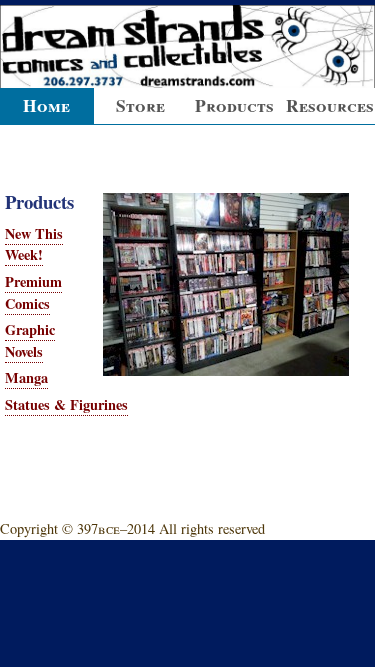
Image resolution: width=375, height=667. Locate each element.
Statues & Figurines (66, 404)
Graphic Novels (30, 340)
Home (46, 105)
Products (234, 105)
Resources (330, 105)
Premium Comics (33, 292)
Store (140, 105)
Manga (26, 377)
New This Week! (34, 244)
